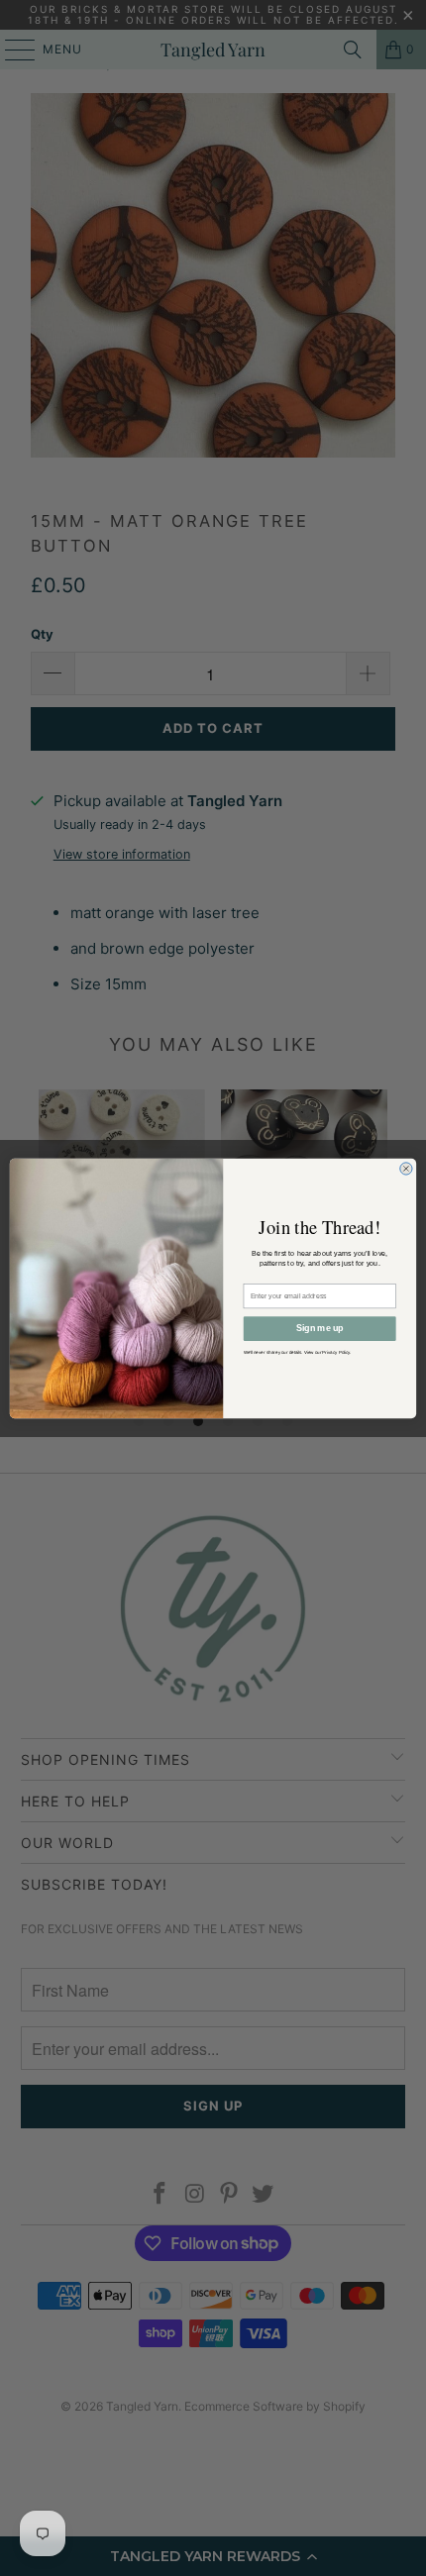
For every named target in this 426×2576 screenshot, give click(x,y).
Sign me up (320, 1328)
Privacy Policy (336, 1351)
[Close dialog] (406, 1168)
